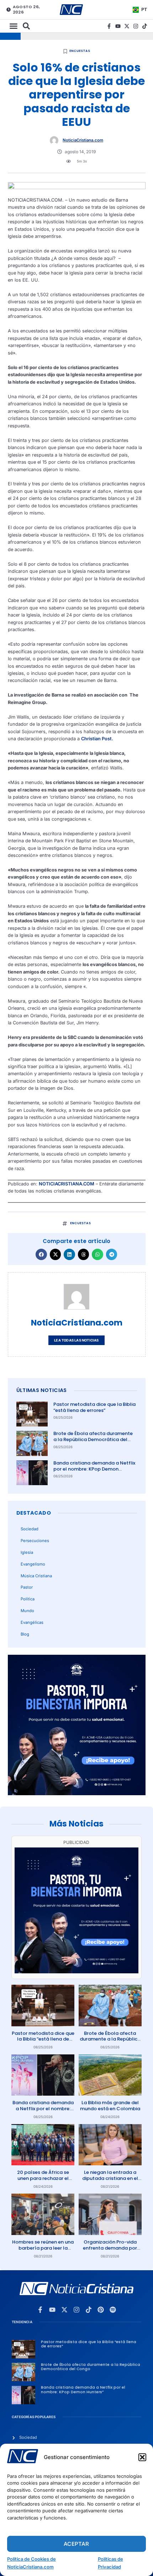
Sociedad (30, 1529)
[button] (142, 2457)
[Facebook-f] (109, 26)
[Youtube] (118, 26)
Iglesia (27, 1552)
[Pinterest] (101, 2310)
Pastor (27, 1587)
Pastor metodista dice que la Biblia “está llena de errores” (94, 1407)
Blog (25, 1634)
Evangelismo (33, 1564)
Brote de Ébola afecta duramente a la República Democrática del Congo (93, 1439)
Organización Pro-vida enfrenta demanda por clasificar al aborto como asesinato (110, 2251)
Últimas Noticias (42, 1390)
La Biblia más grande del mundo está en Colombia (110, 2106)
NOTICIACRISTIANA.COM (67, 1184)
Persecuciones (35, 1541)
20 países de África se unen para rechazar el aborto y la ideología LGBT (43, 2181)
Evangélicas (32, 1622)
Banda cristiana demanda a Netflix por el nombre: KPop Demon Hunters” (94, 1469)
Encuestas (80, 51)
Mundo (27, 1611)
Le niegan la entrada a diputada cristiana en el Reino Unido (110, 2178)
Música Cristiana (36, 1576)
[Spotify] (113, 2310)
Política (28, 1599)
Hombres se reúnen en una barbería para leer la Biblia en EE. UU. (43, 2248)
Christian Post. (97, 739)
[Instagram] (136, 26)
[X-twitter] (127, 26)
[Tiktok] (145, 26)
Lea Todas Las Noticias (76, 1340)
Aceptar (76, 2544)
